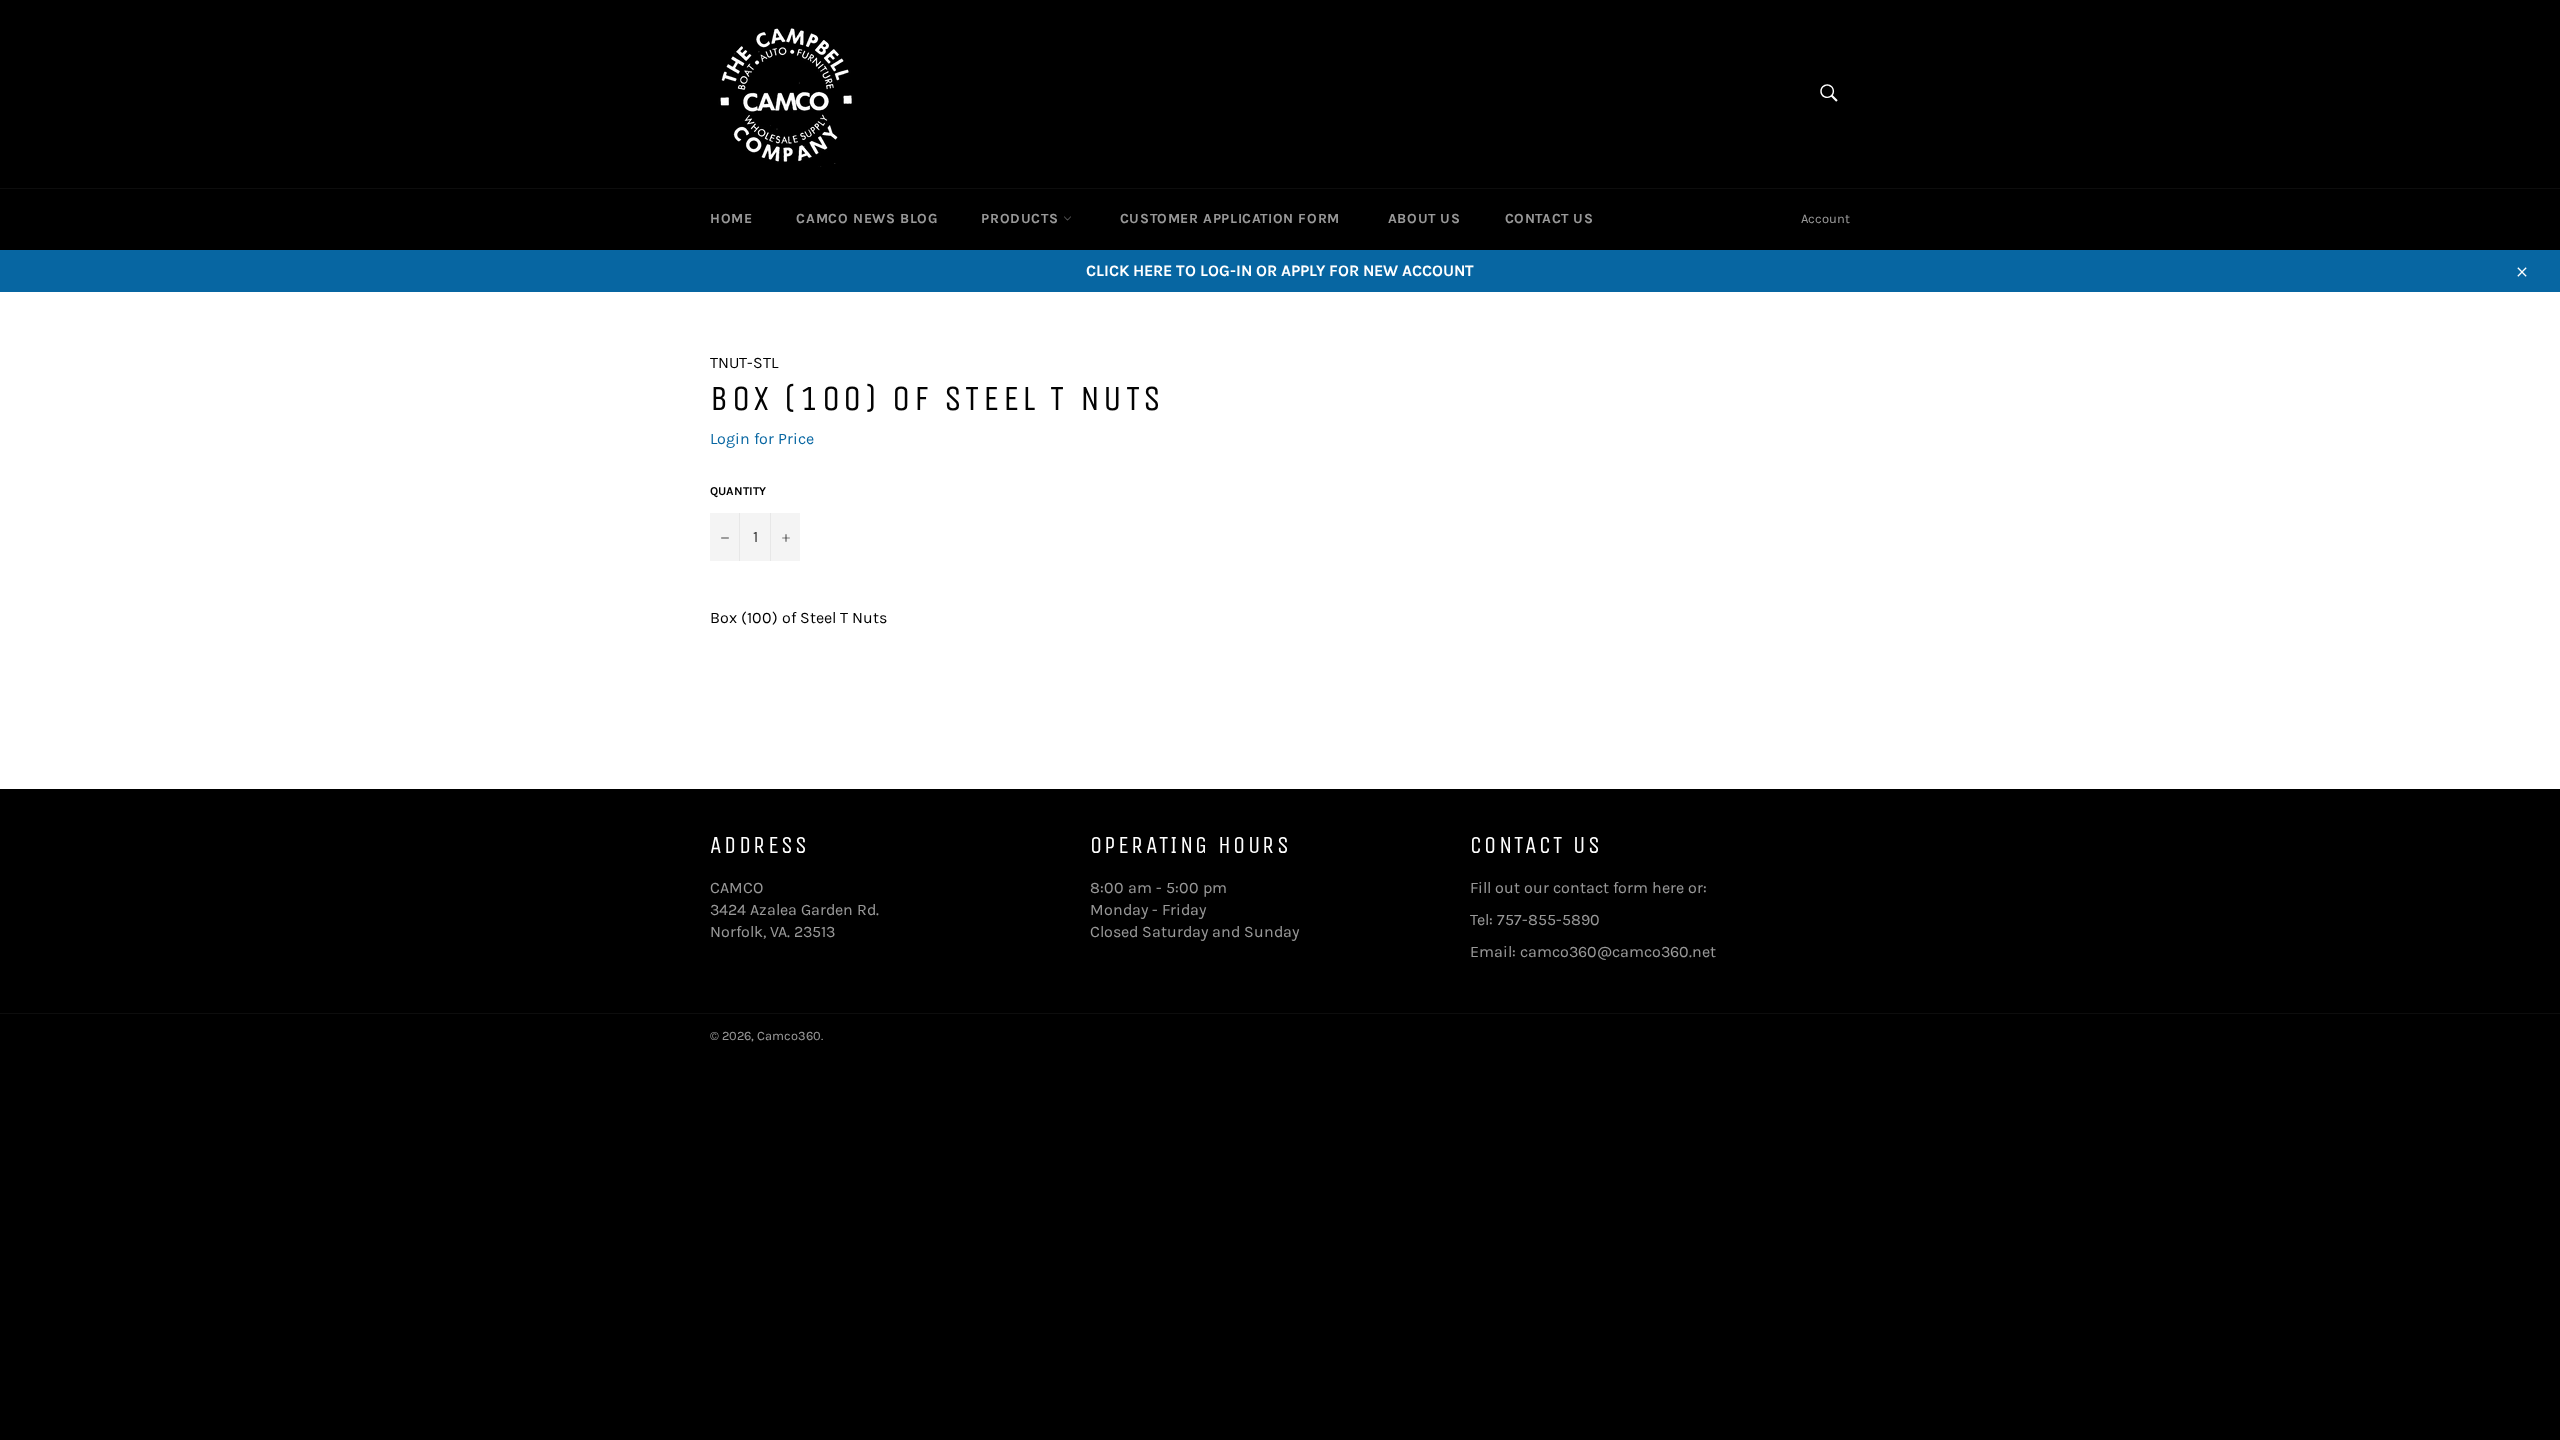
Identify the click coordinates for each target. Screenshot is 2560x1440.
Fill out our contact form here (1577, 887)
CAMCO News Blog (866, 218)
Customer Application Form (1230, 218)
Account (1825, 218)
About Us (1424, 218)
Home (731, 218)
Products (1021, 218)
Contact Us (1549, 218)
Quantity (738, 491)
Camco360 (789, 1035)
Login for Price (762, 438)
